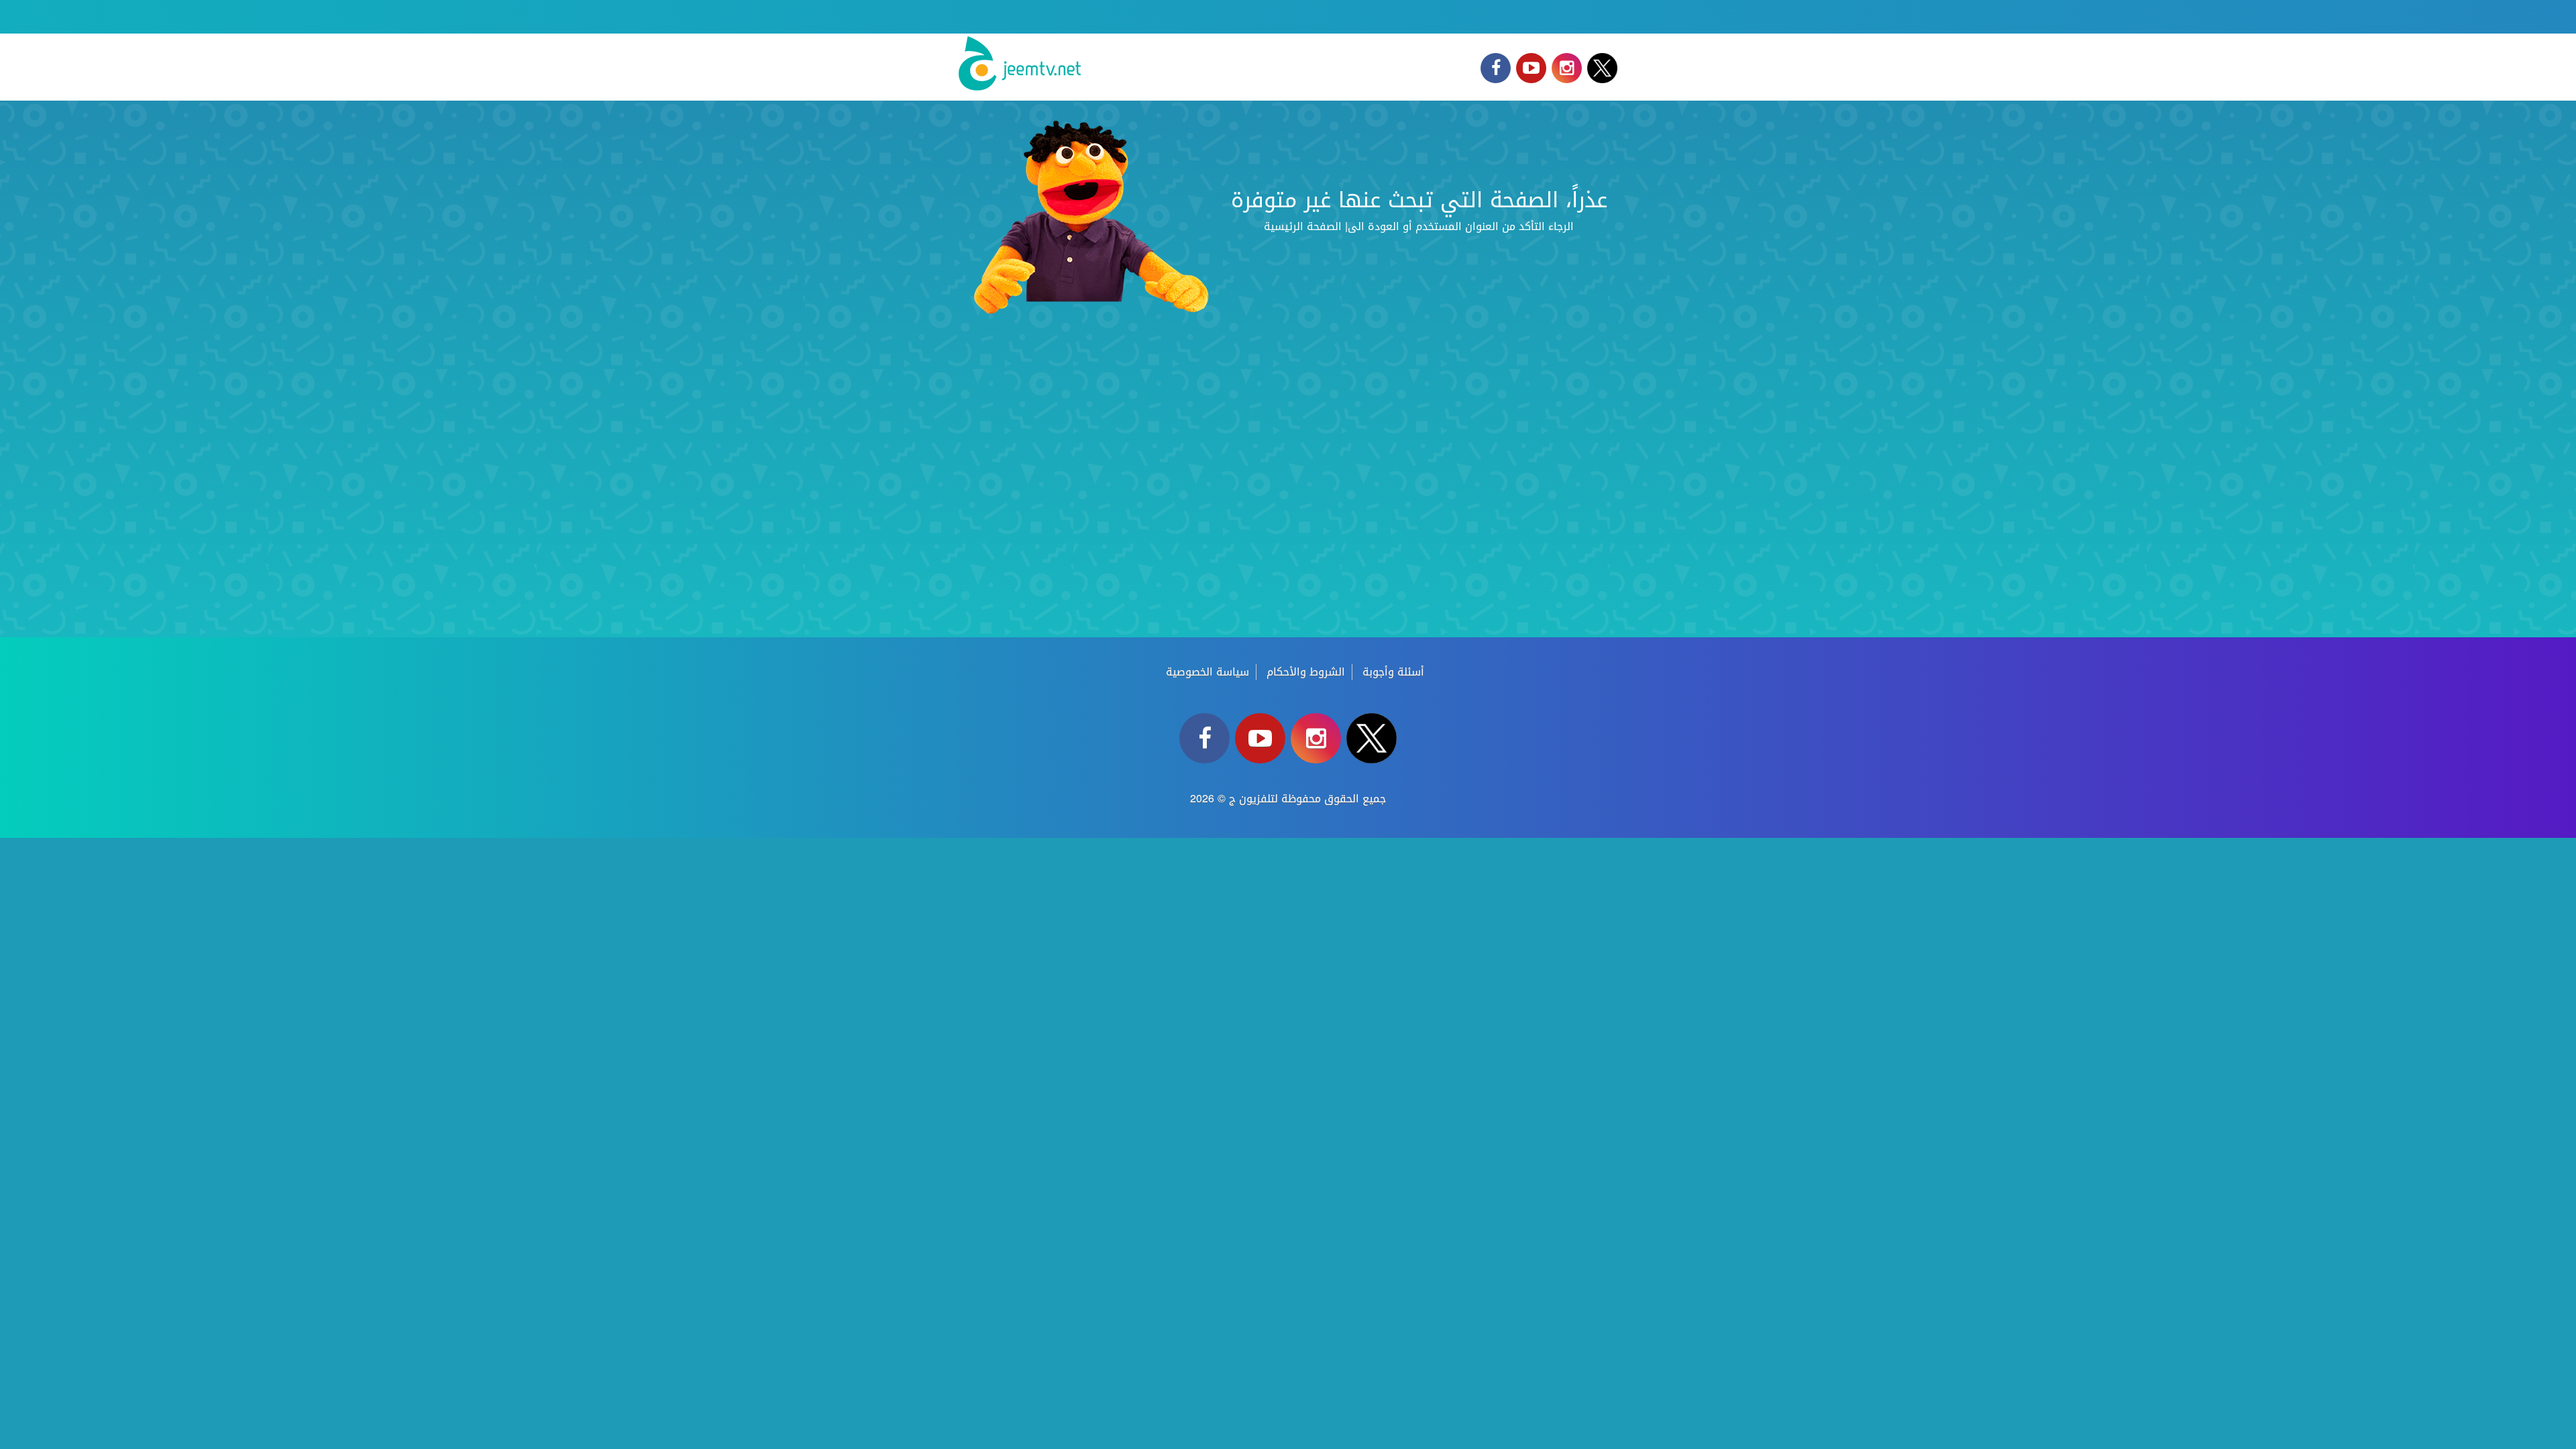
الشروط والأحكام (1306, 672)
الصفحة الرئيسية (1303, 226)
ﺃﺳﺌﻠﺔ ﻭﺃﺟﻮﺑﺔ (1393, 672)
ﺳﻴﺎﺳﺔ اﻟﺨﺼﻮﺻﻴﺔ (1207, 672)
